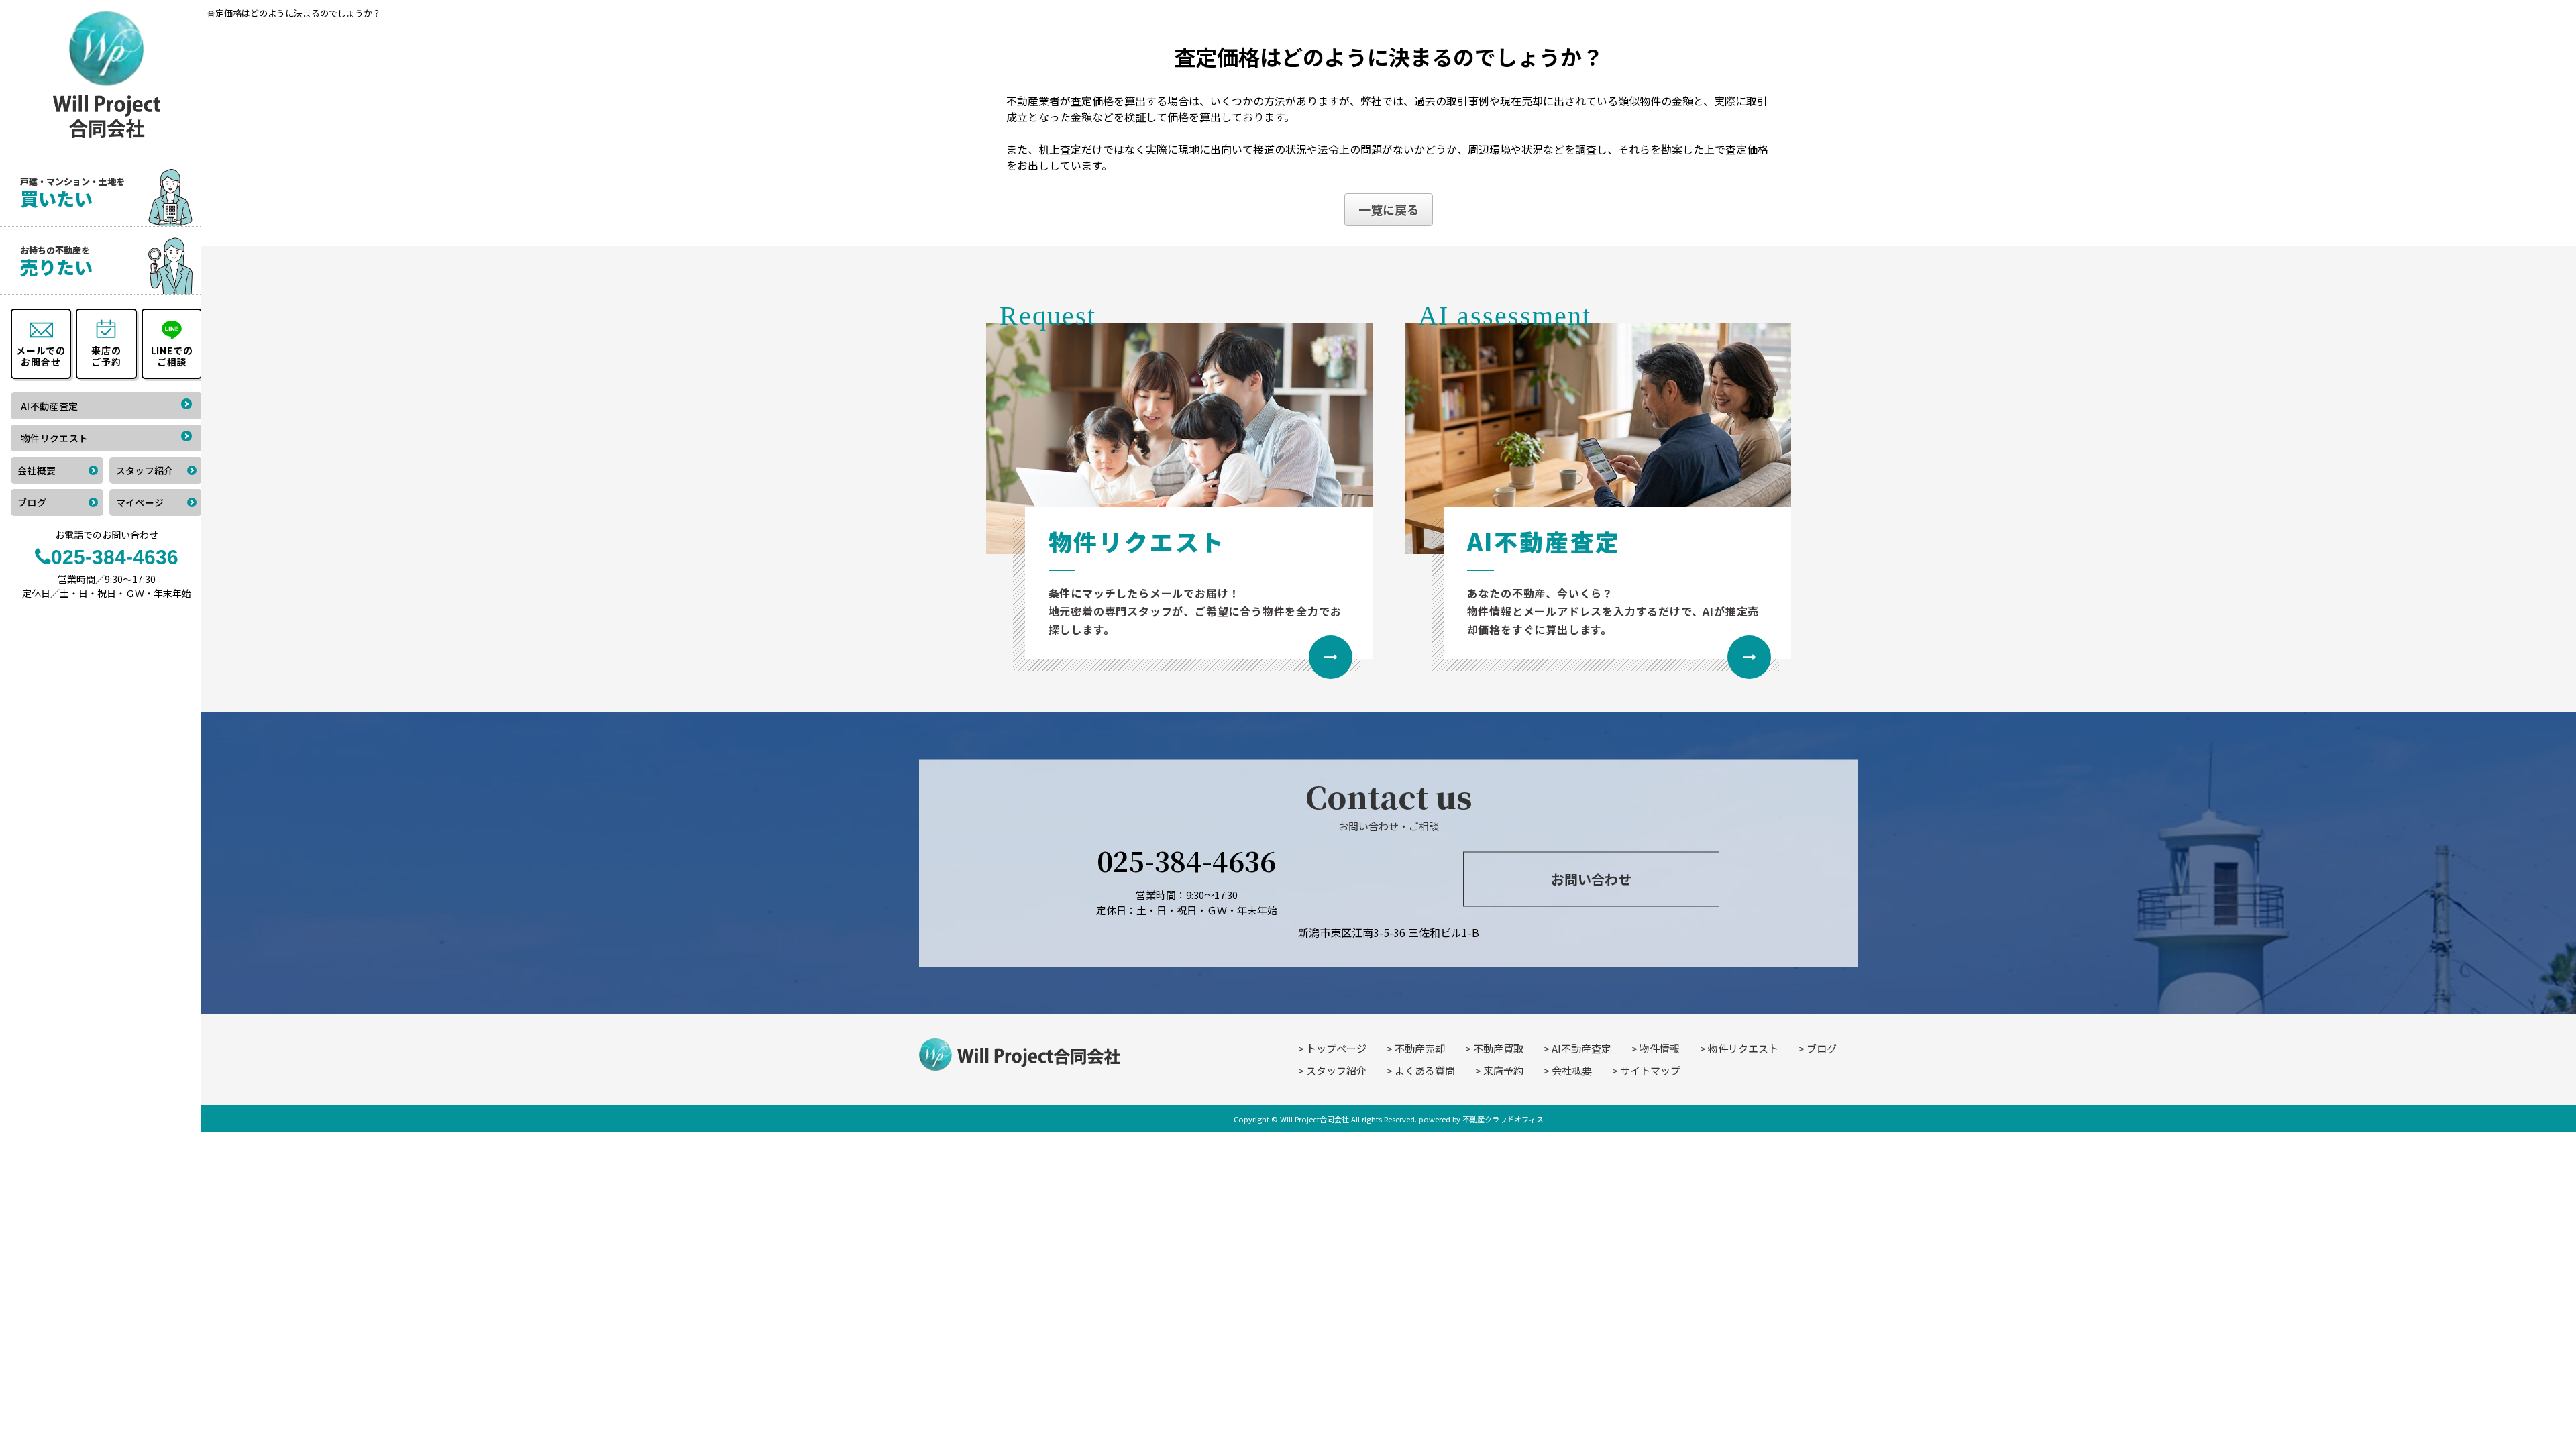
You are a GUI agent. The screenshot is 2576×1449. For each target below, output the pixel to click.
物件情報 (1660, 1048)
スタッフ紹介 (1336, 1070)
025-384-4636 (1186, 860)
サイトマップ (1650, 1070)
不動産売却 (1420, 1048)
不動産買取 (1498, 1048)
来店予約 (1503, 1070)
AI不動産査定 (1581, 1048)
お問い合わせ (1591, 878)
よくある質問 (1425, 1070)
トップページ (1336, 1048)
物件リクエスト (1743, 1048)
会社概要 (1572, 1070)
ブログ (1822, 1048)
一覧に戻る (1389, 209)
